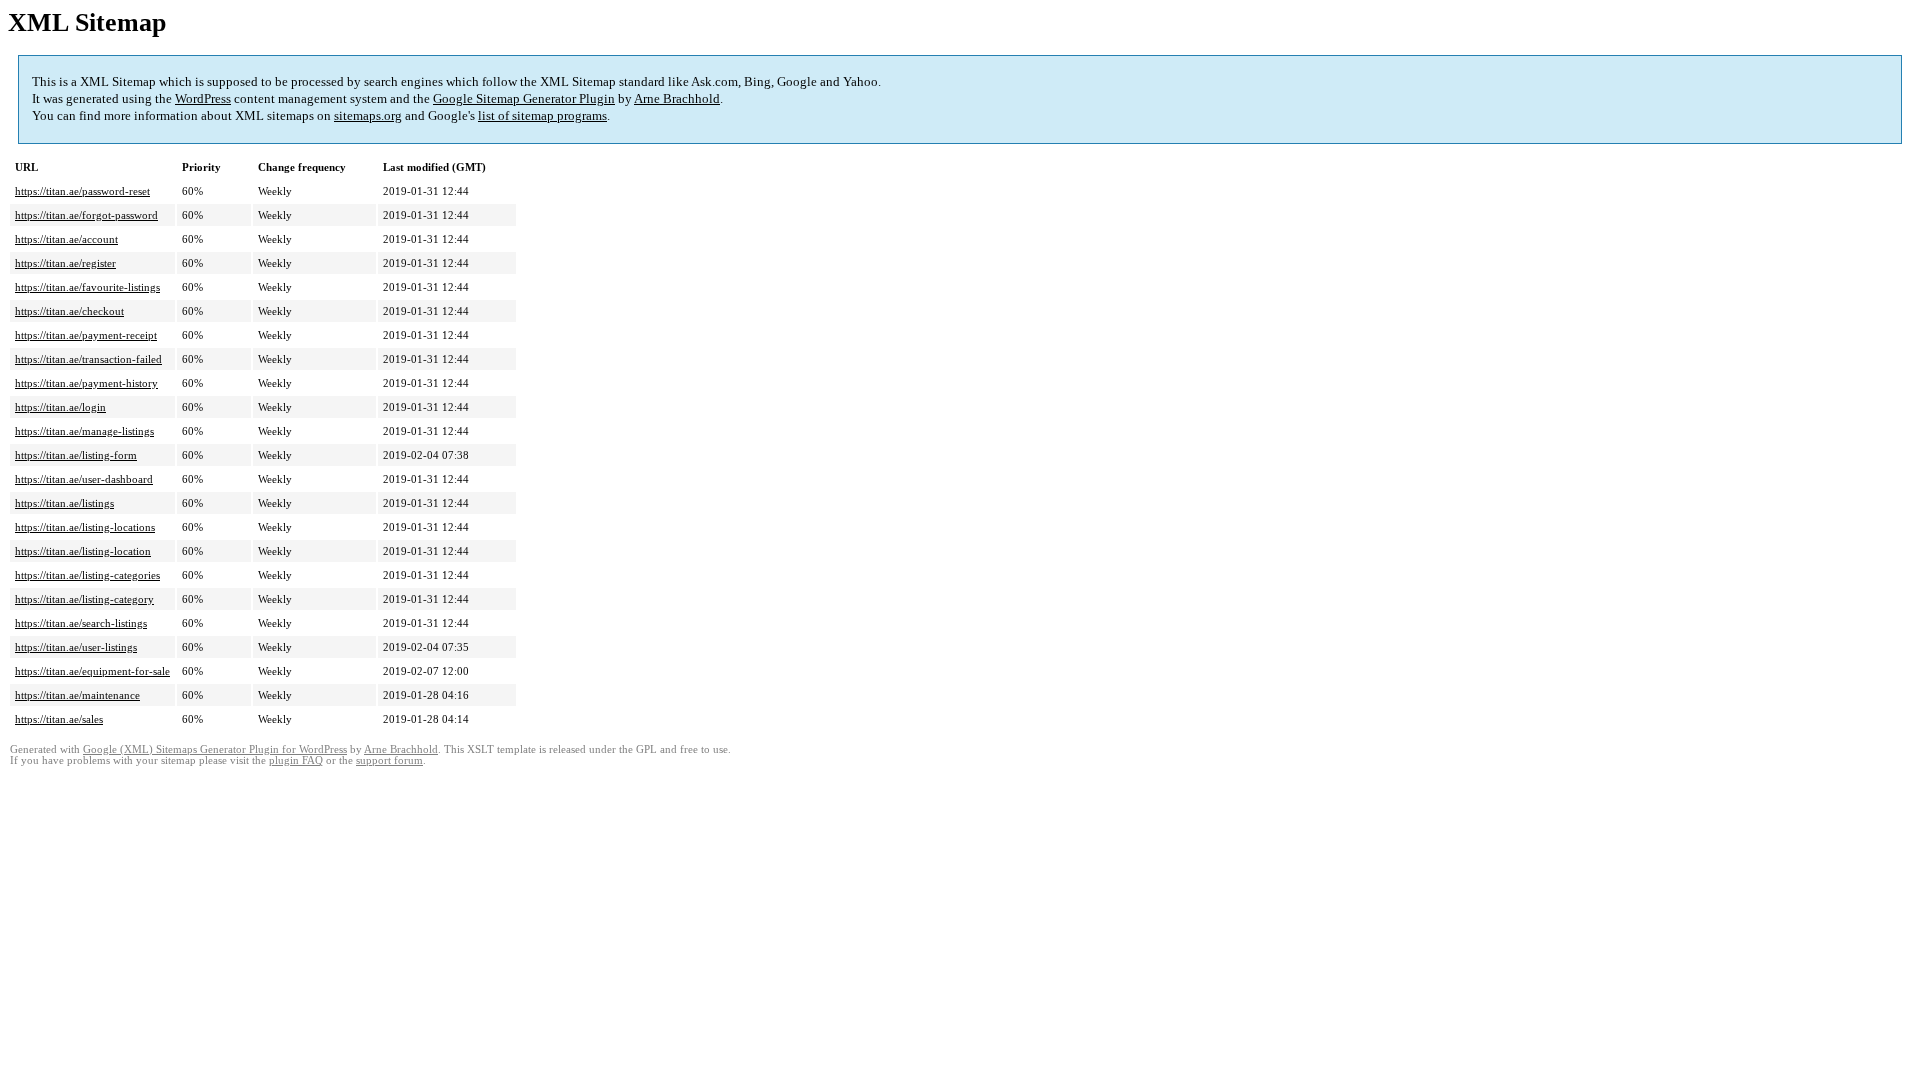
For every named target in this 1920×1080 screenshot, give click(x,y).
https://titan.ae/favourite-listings (87, 287)
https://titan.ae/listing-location (83, 551)
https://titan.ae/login (60, 407)
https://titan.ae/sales (59, 719)
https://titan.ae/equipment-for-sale (92, 671)
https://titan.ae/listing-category (84, 599)
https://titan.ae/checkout (69, 311)
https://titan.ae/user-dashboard (84, 479)
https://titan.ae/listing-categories (87, 575)
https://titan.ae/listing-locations (85, 527)
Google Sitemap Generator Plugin (524, 98)
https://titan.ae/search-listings (81, 623)
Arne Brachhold (677, 98)
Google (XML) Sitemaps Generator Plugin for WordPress (215, 749)
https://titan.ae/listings (64, 503)
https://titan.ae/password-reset (82, 191)
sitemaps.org (368, 115)
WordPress (203, 98)
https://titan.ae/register (65, 263)
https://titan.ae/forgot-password (86, 215)
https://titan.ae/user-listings (76, 647)
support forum (389, 760)
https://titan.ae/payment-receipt (86, 335)
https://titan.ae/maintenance (77, 695)
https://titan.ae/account (66, 239)
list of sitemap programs (542, 115)
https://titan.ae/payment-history (86, 383)
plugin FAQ (296, 760)
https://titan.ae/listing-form (76, 455)
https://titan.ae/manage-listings (84, 431)
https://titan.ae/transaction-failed (88, 359)
